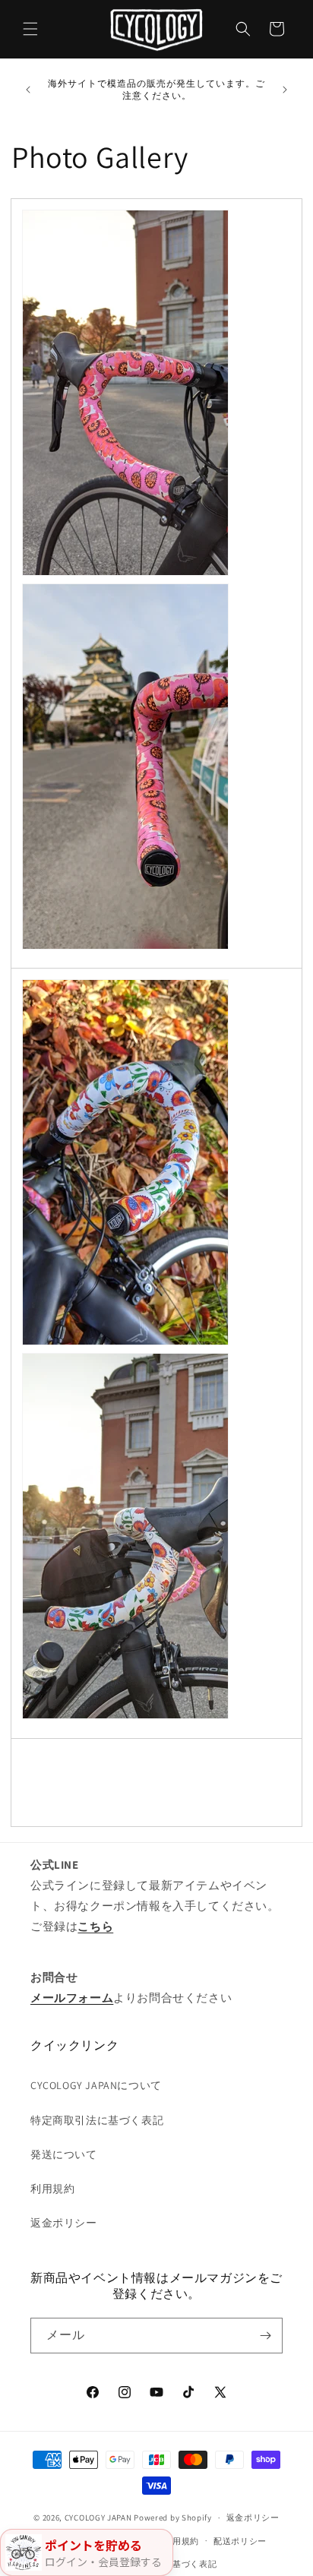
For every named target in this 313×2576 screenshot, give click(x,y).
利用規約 (52, 2189)
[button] (30, 29)
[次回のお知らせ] (285, 90)
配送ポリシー (240, 2541)
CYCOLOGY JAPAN (98, 2518)
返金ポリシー (64, 2223)
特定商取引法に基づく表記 (97, 2120)
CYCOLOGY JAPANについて (96, 2085)
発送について (64, 2154)
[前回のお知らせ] (28, 90)
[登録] (265, 2336)
